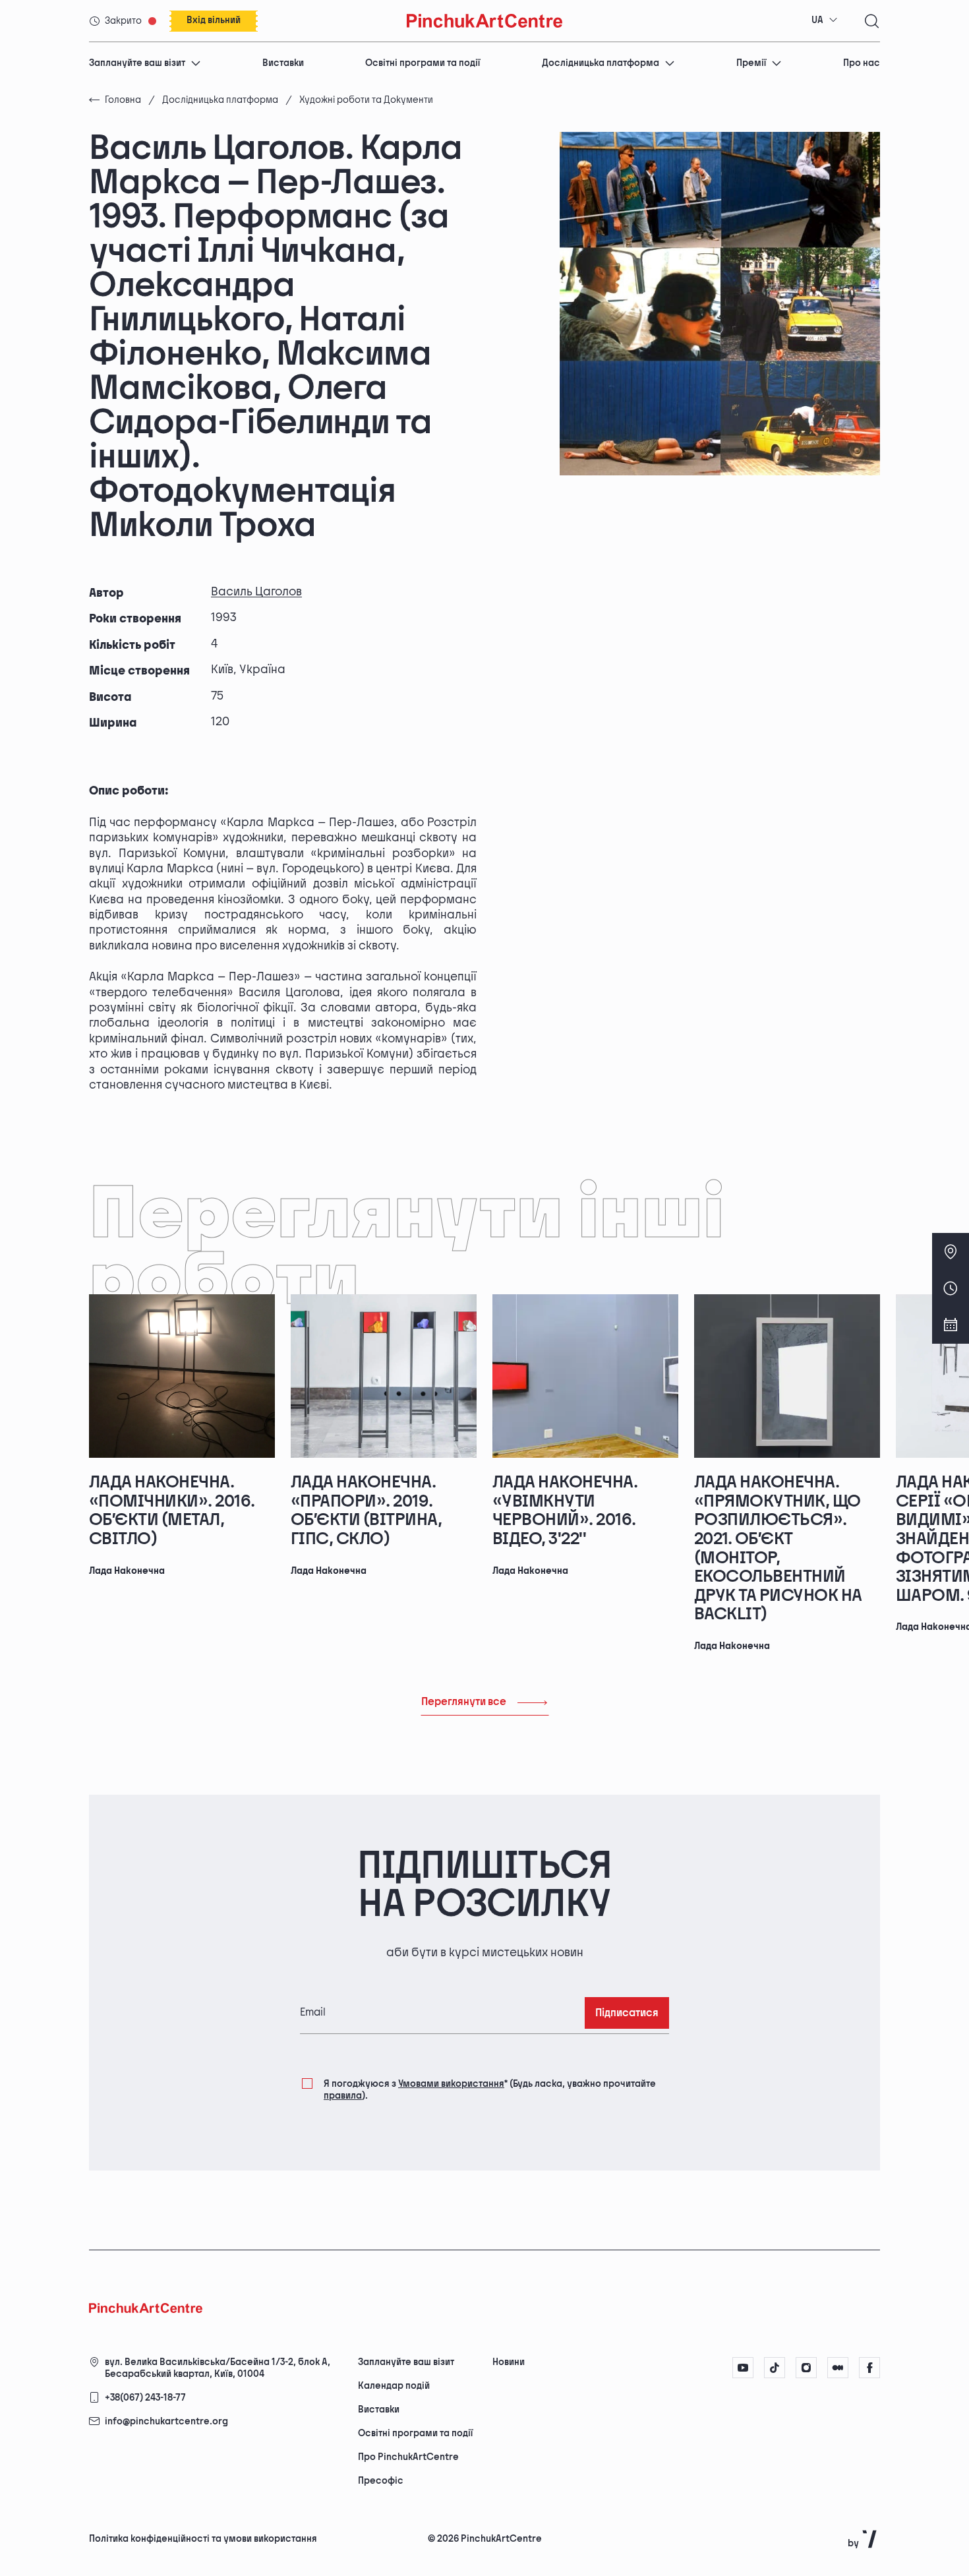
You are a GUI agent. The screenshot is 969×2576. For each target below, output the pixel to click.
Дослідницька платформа (601, 63)
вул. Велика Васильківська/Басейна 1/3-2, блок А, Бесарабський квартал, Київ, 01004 (218, 2368)
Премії (751, 63)
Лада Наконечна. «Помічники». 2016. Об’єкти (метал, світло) (172, 1511)
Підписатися (627, 2013)
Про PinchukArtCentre (408, 2457)
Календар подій (394, 2386)
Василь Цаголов (256, 592)
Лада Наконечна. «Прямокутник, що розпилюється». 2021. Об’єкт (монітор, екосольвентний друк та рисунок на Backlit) (778, 1548)
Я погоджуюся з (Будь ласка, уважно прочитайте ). (490, 2090)
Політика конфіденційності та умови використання (203, 2539)
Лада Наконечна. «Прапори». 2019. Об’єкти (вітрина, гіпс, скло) (366, 1511)
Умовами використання (451, 2084)
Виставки (283, 63)
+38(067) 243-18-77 (145, 2398)
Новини (509, 2362)
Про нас (862, 63)
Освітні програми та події (423, 63)
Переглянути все (464, 1702)
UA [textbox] (817, 20)
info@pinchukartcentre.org (166, 2421)
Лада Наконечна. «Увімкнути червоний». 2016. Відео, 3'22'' (565, 1511)
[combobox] (825, 20)
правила (343, 2096)
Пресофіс (381, 2481)
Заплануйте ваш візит (137, 63)
